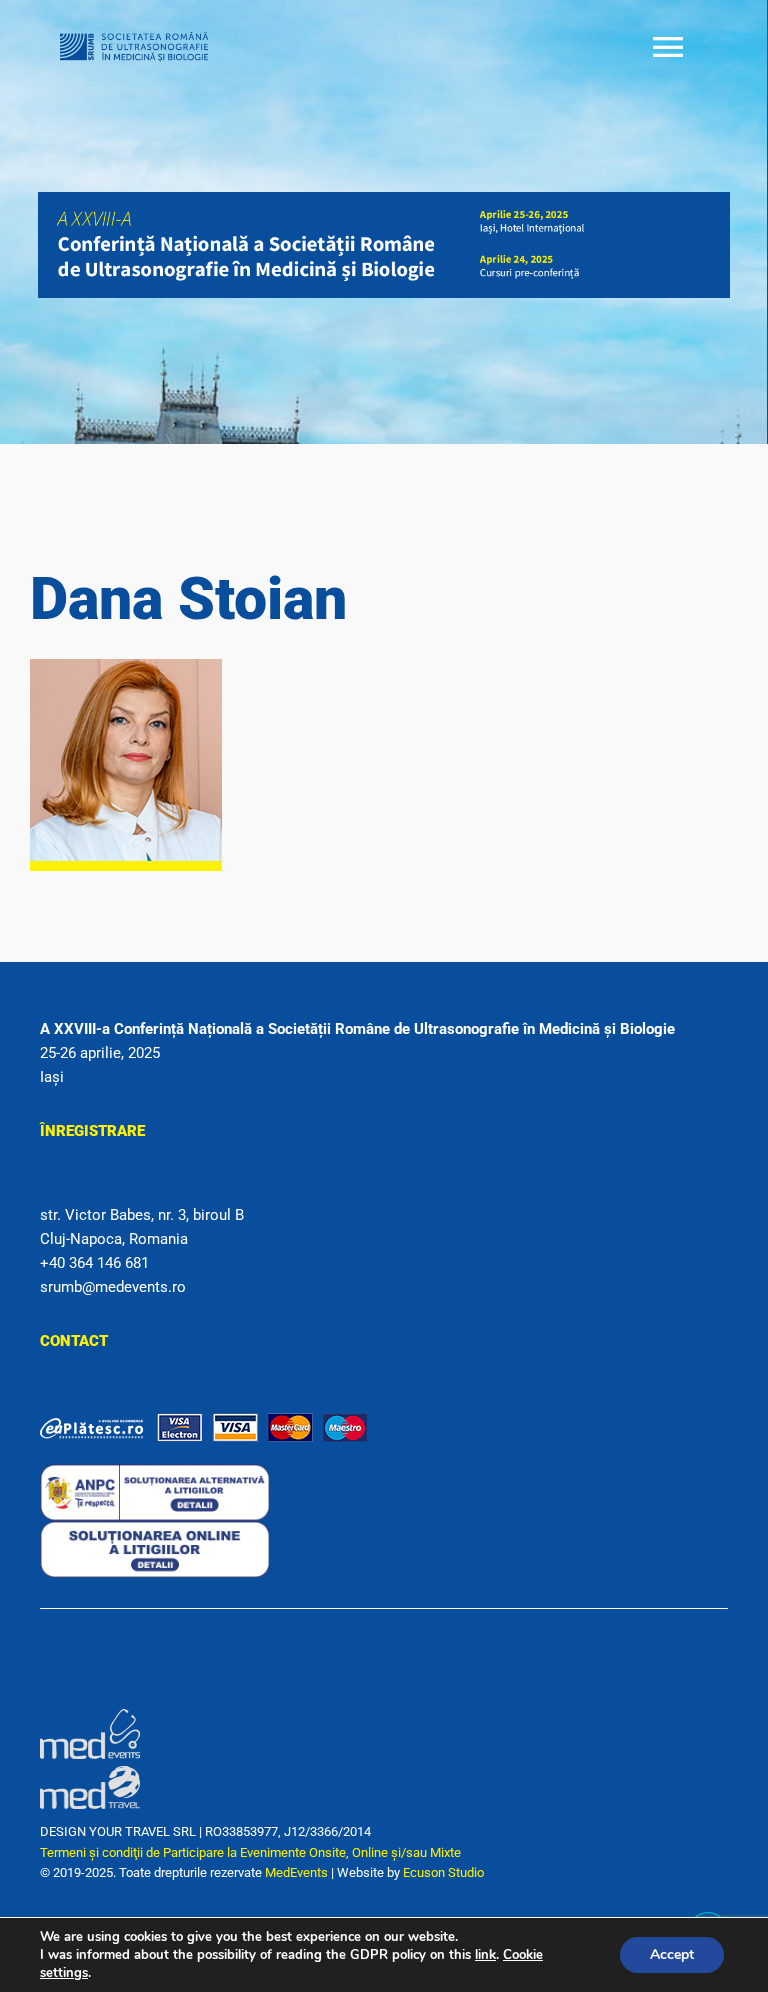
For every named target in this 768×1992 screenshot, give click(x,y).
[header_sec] (383, 199)
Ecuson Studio (443, 1872)
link (485, 1955)
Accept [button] (672, 1954)
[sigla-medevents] (90, 1716)
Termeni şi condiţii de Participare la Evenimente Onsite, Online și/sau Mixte (250, 1852)
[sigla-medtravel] (90, 1766)
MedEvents (296, 1872)
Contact (74, 1341)
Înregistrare (92, 1131)
